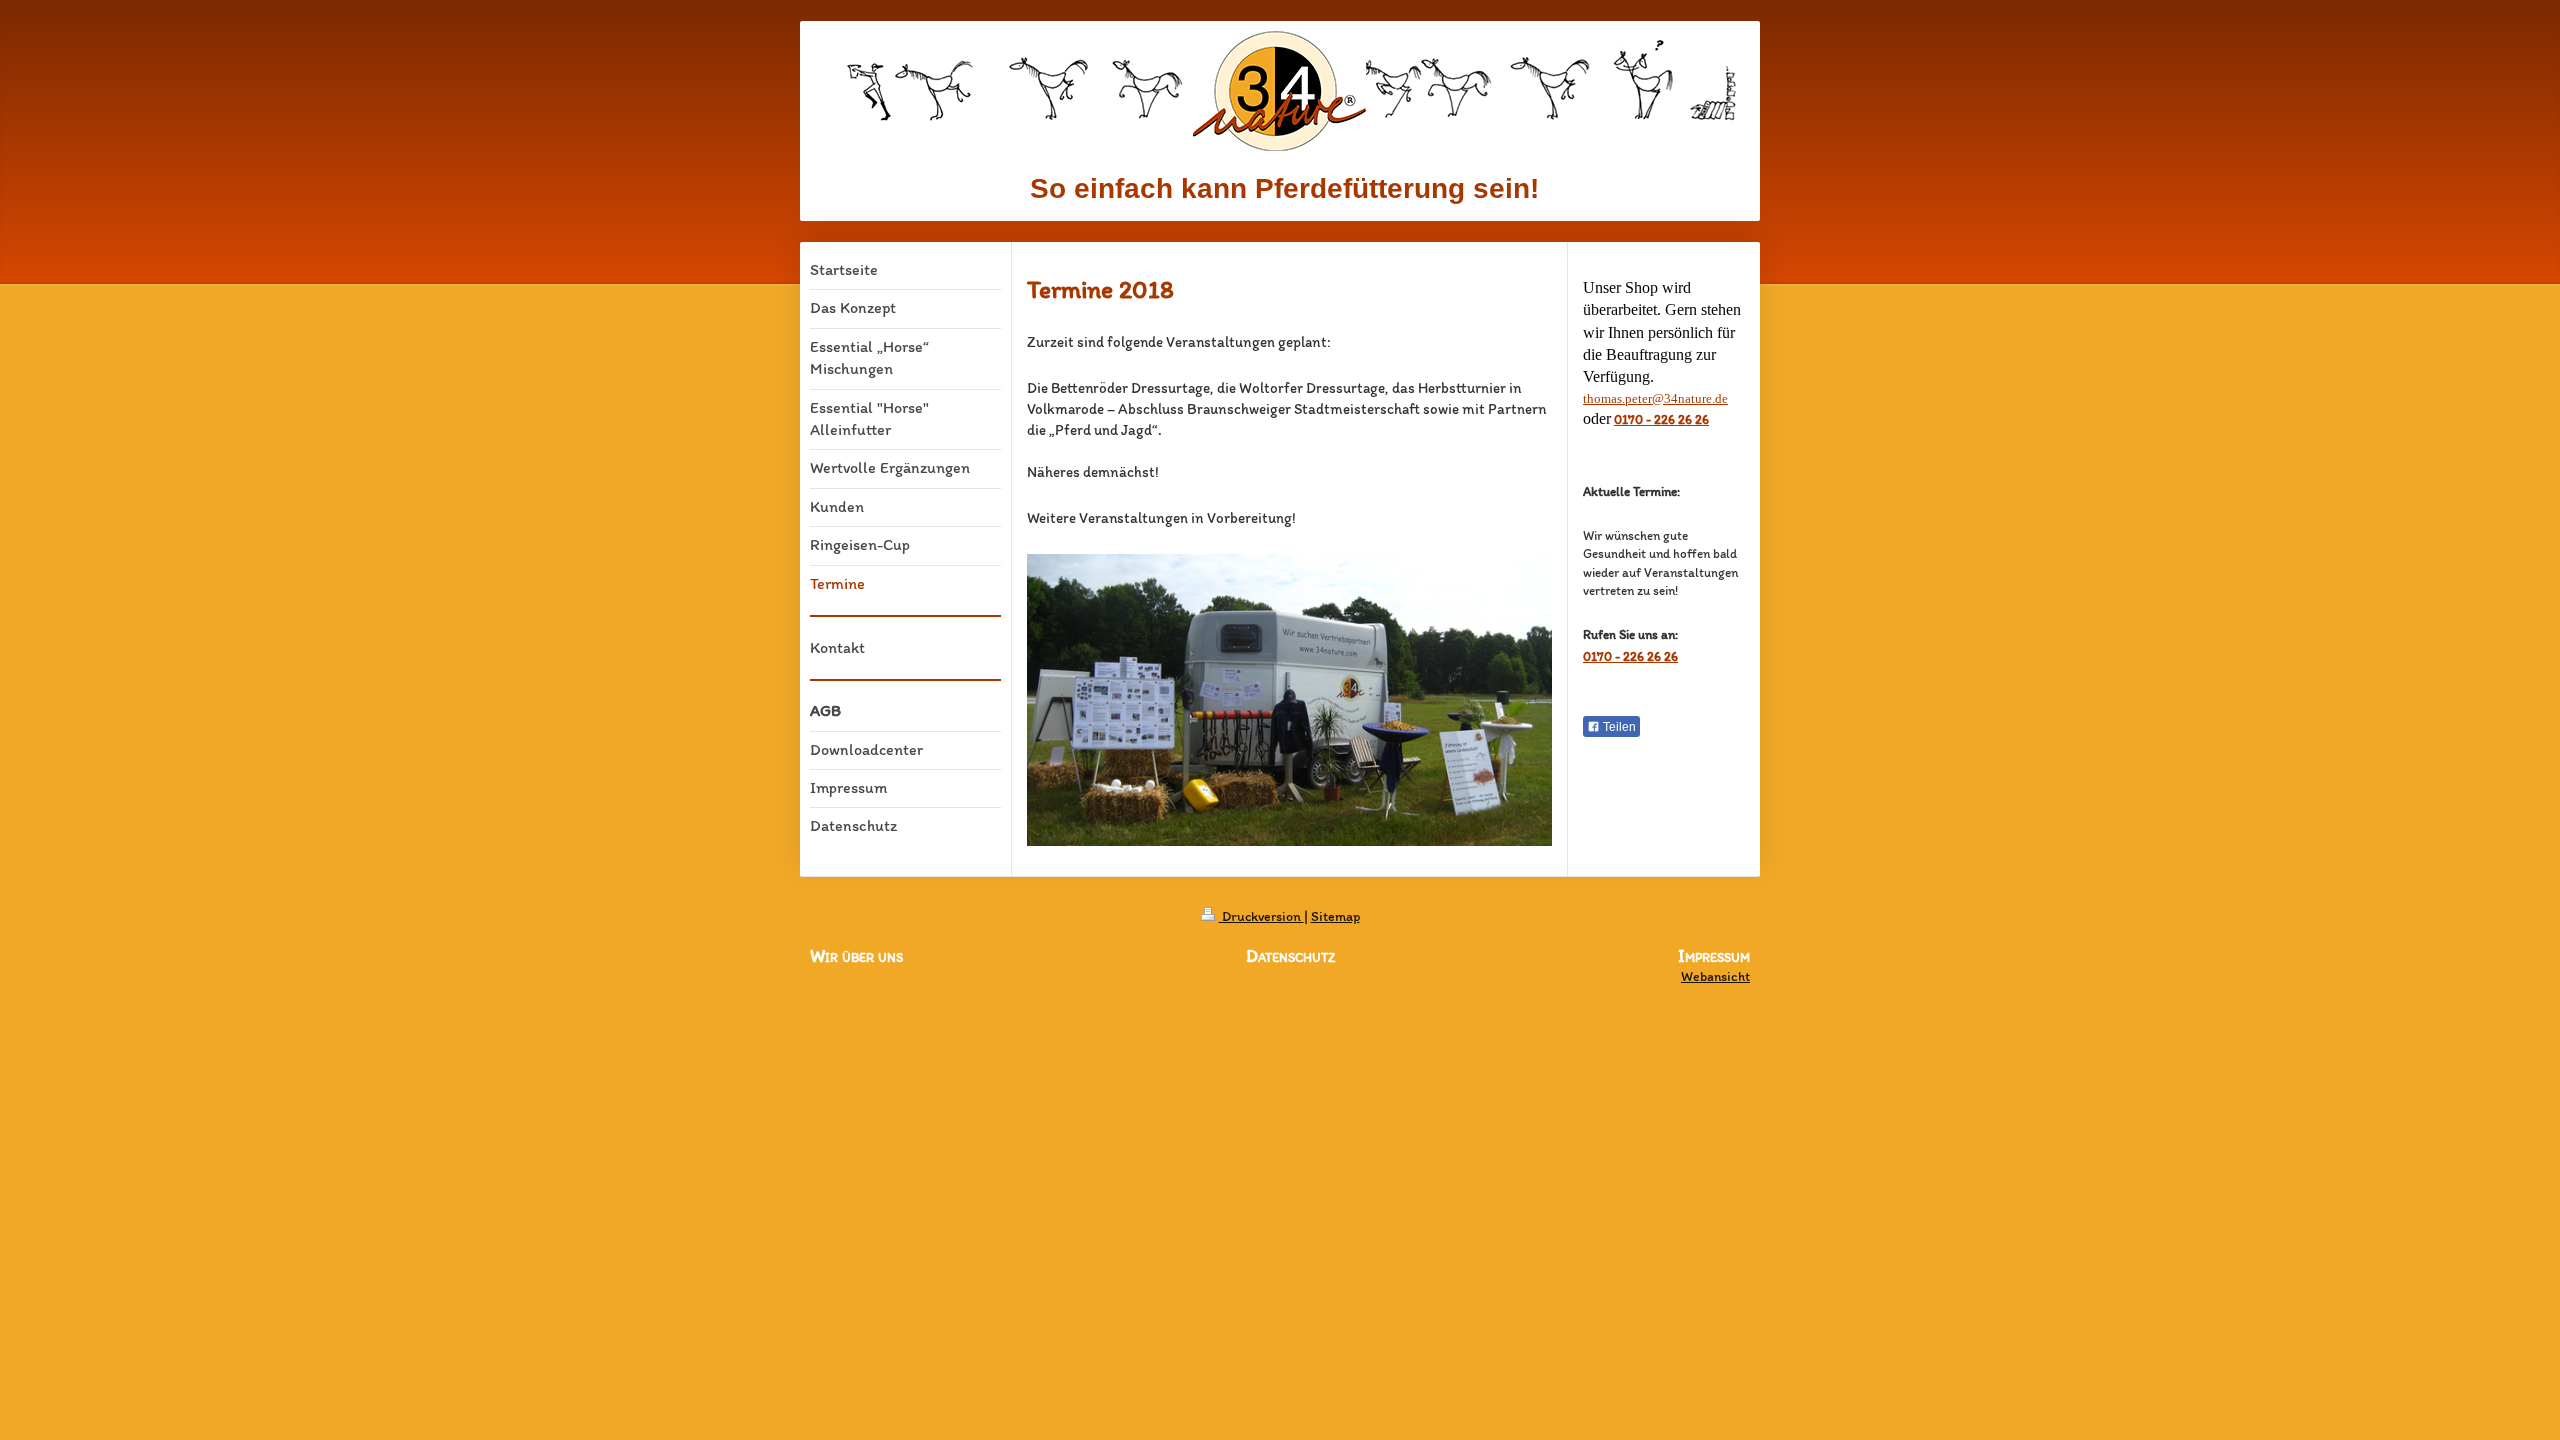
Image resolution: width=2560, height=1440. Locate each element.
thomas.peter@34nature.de (1655, 398)
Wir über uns (856, 956)
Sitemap (1335, 916)
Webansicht (1715, 976)
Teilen (1618, 727)
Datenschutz (1290, 956)
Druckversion (1261, 916)
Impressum (1714, 957)
